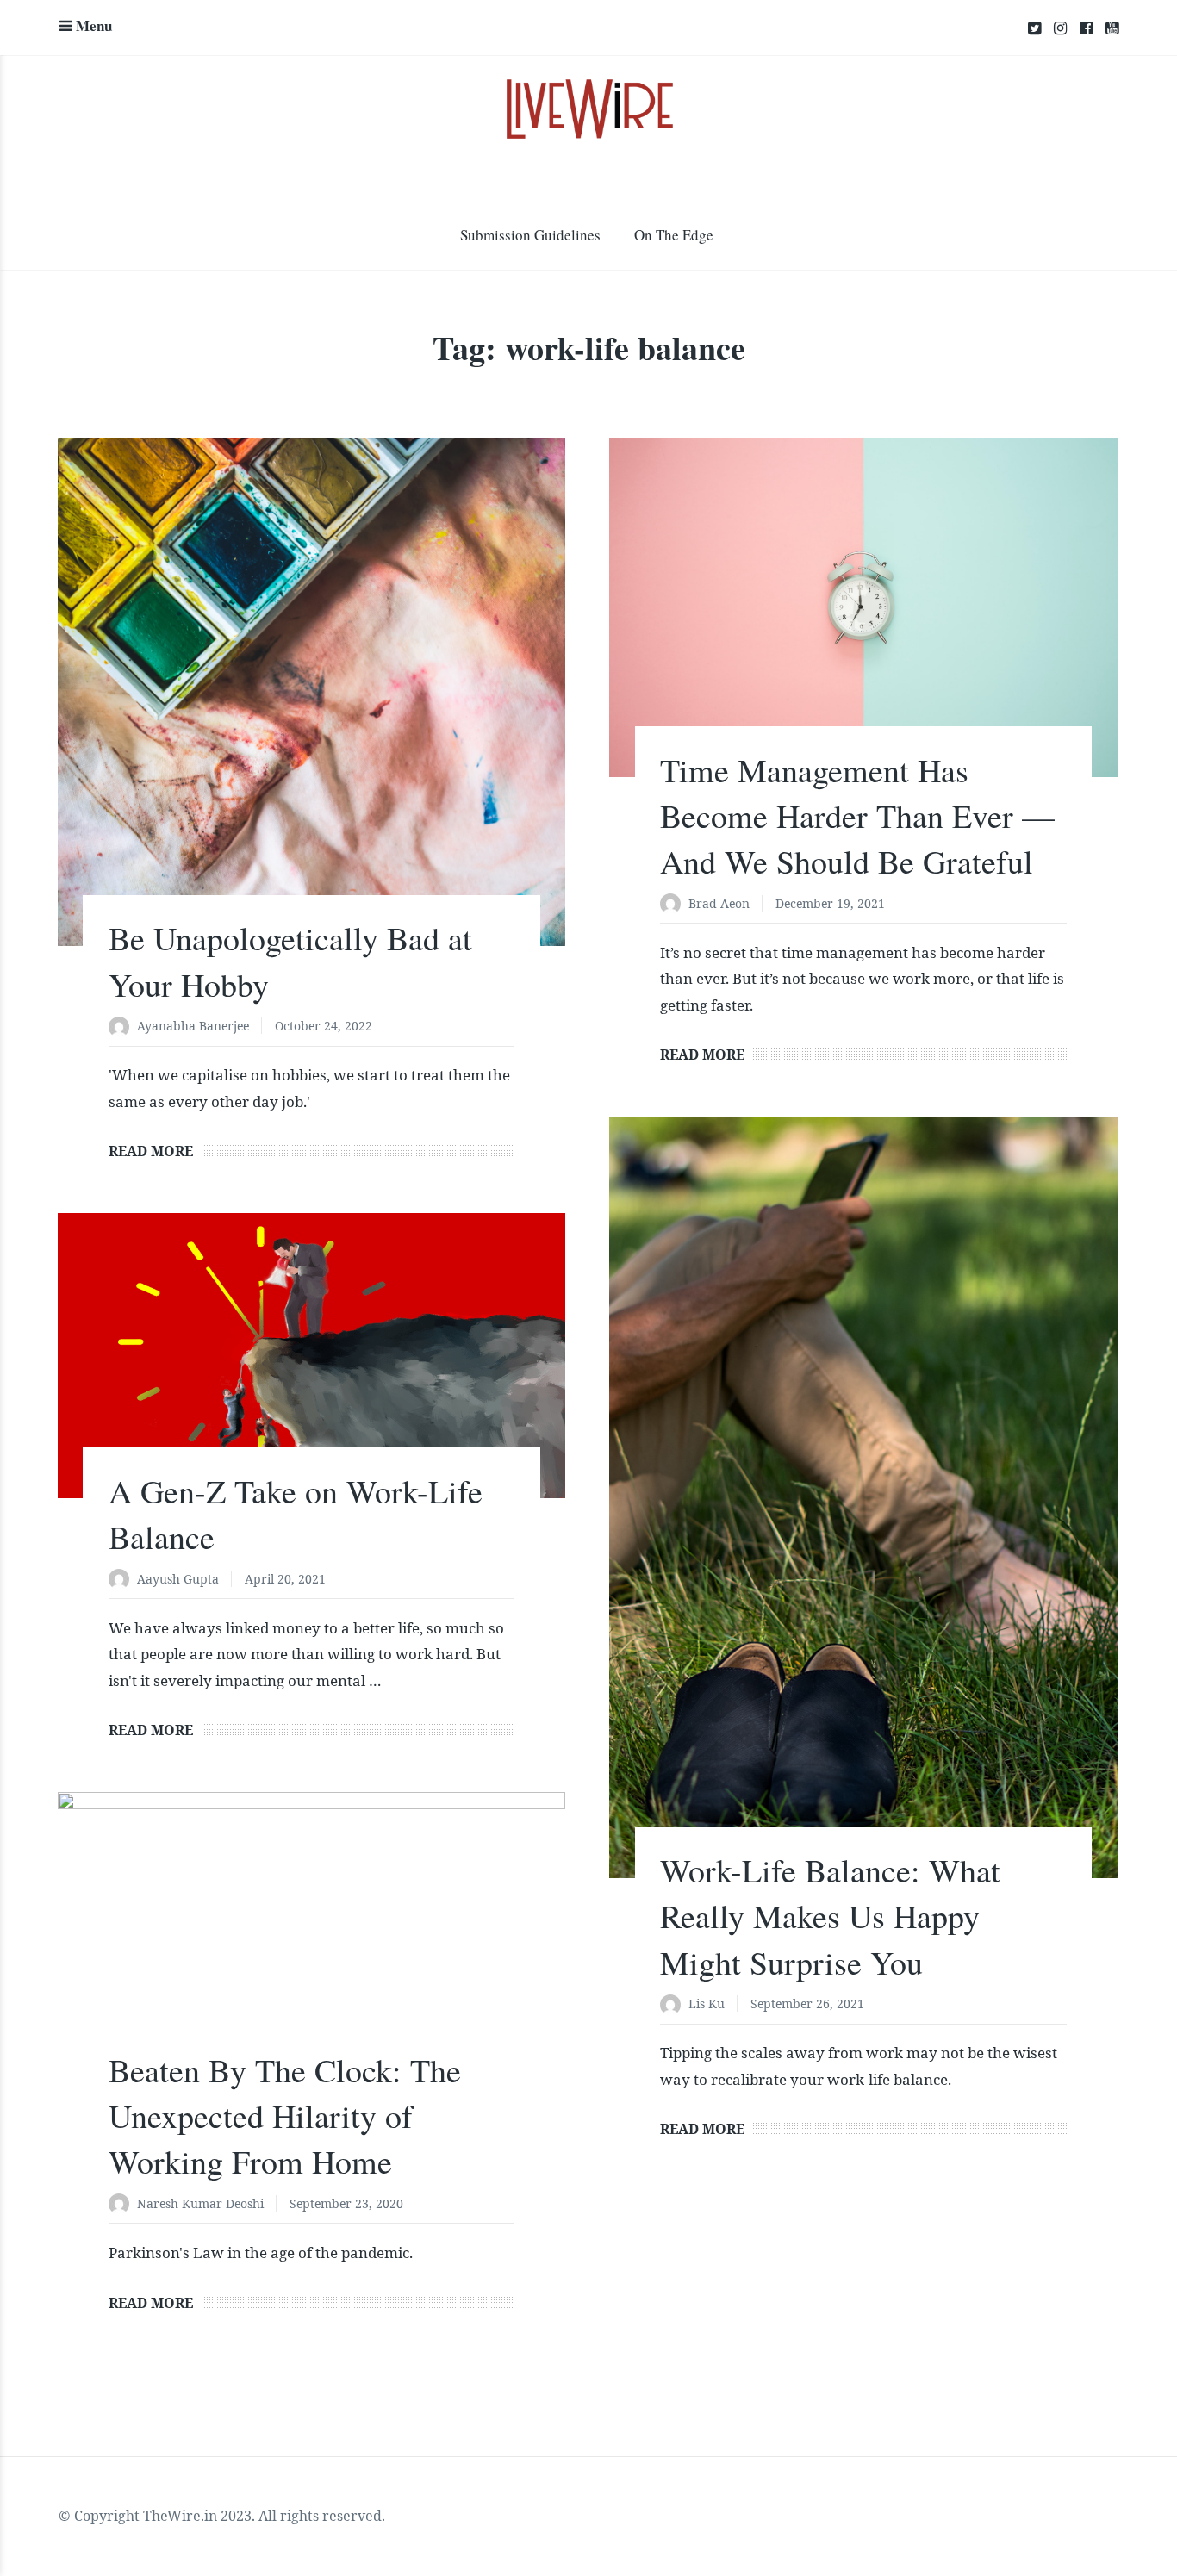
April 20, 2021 (285, 1579)
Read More (151, 1151)
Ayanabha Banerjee (193, 1026)
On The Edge (674, 235)
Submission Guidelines (530, 235)
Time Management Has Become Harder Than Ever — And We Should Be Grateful (857, 815)
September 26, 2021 (807, 2004)
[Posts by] (123, 1027)
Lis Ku (707, 2004)
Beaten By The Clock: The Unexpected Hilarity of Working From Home (285, 2116)
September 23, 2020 (346, 2203)
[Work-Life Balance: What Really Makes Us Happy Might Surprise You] (863, 1497)
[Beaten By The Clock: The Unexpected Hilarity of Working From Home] (311, 1935)
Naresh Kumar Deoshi (200, 2203)
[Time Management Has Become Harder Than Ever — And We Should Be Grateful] (863, 607)
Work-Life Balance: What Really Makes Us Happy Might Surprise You (830, 1916)
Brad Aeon (719, 903)
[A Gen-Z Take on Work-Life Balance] (311, 1356)
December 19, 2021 (830, 903)
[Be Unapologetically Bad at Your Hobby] (311, 691)
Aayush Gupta (178, 1579)
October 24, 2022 (324, 1026)
